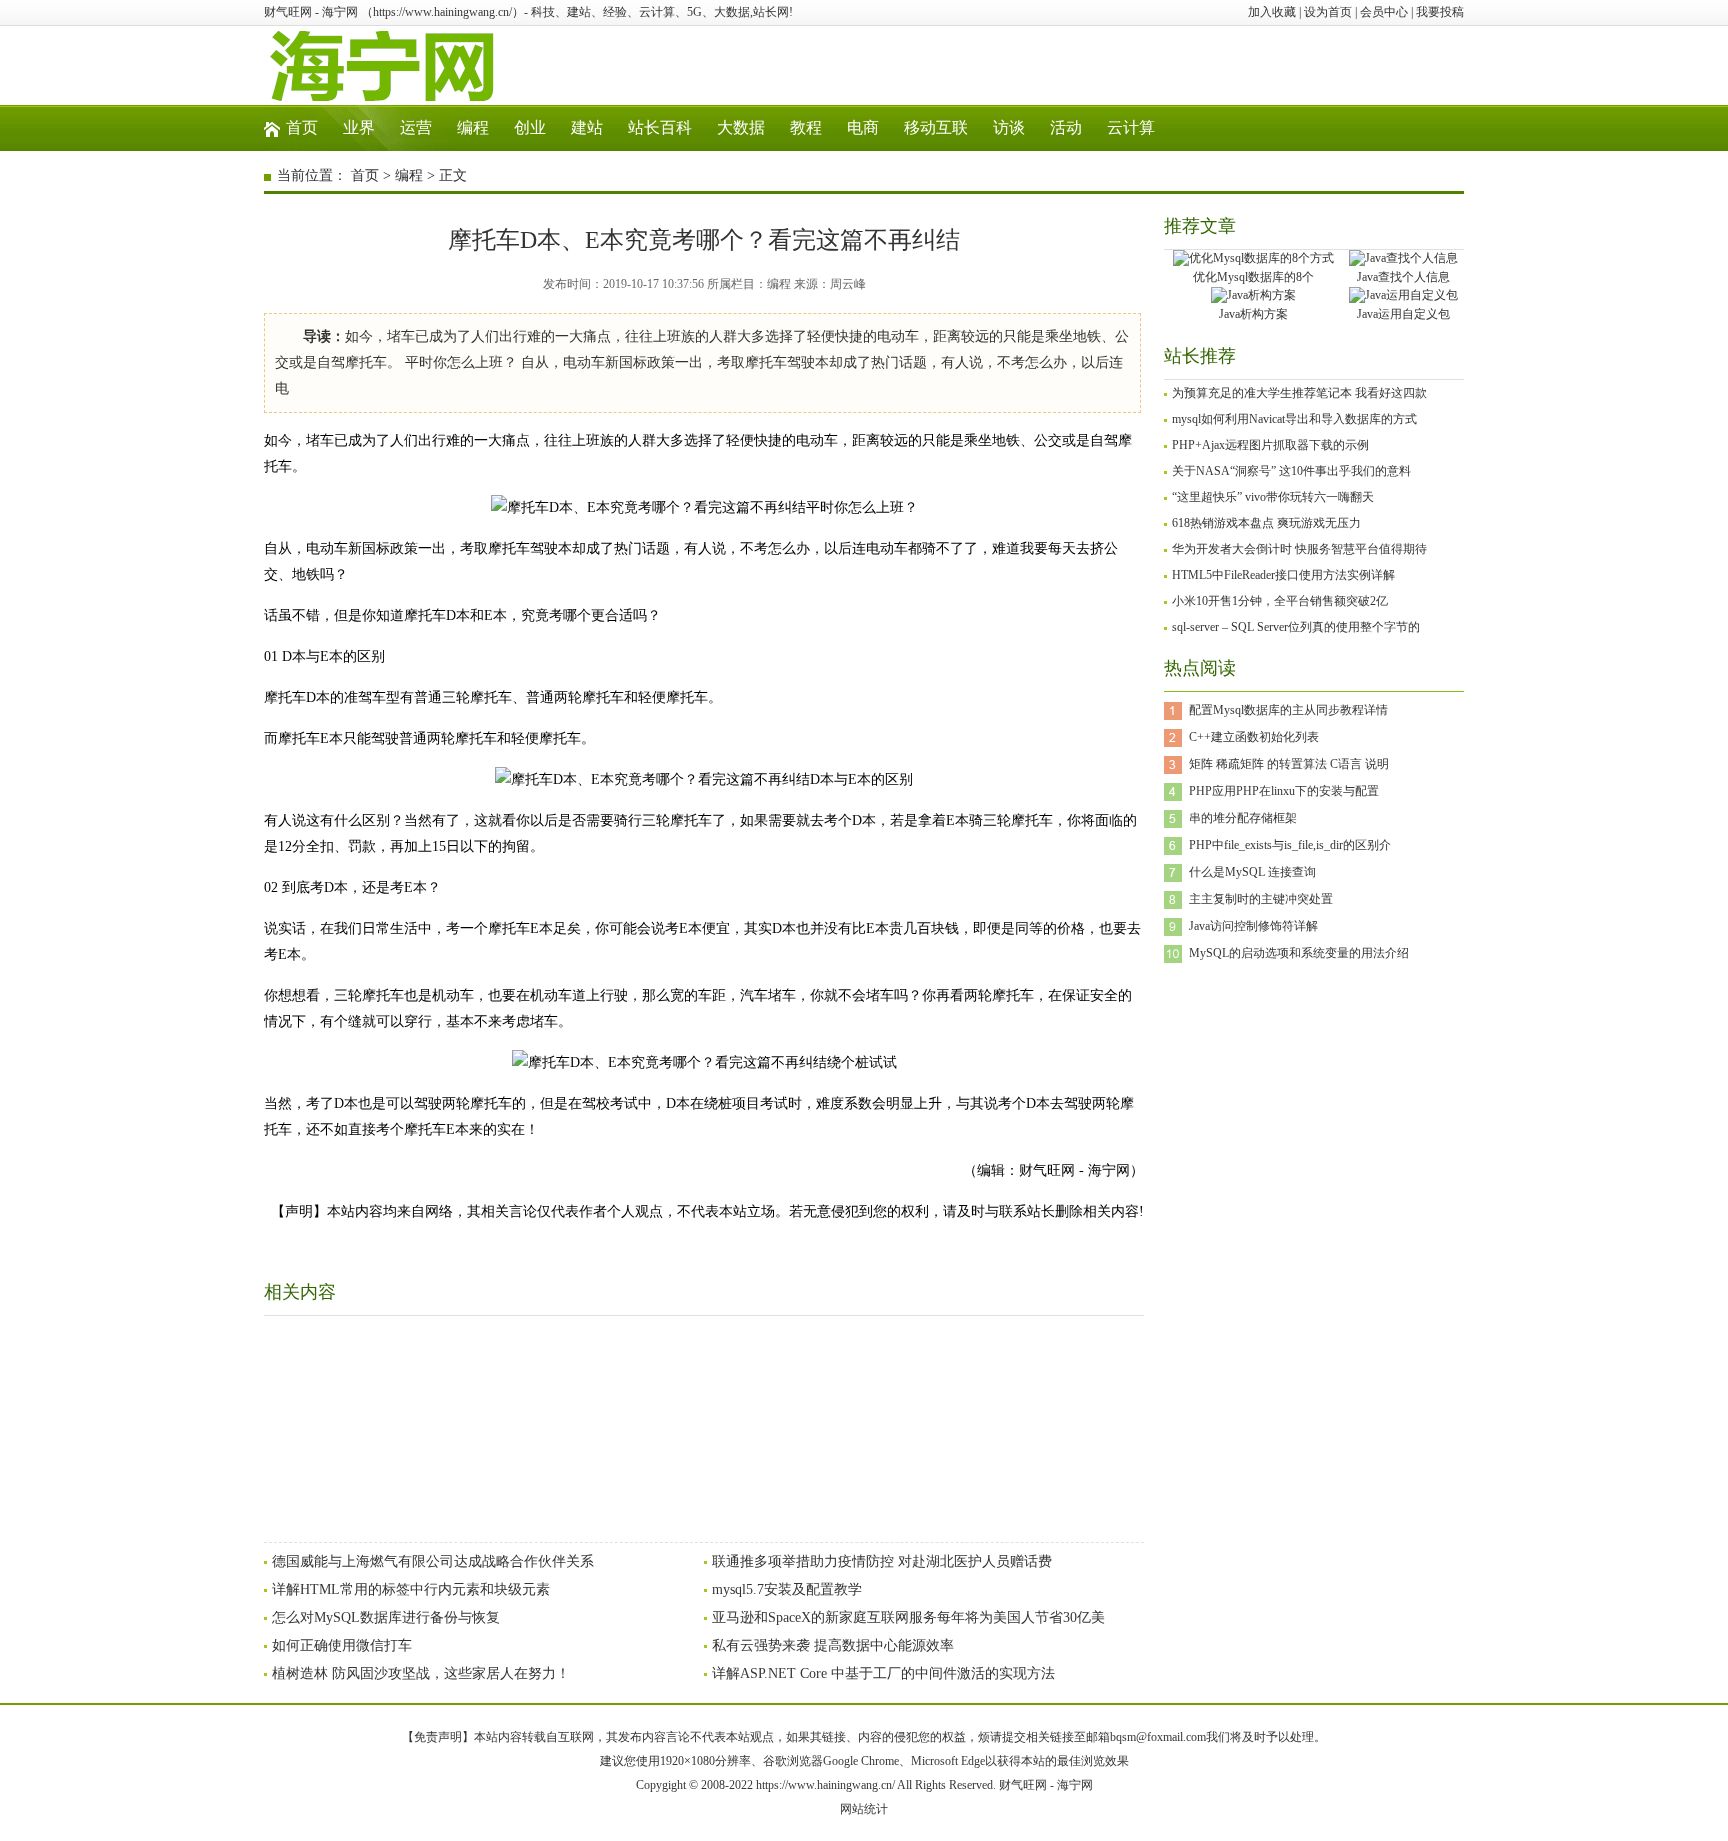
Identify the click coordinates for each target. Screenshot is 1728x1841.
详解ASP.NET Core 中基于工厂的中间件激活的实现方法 (883, 1673)
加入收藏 (1272, 12)
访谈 (1009, 127)
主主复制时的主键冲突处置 (1261, 899)
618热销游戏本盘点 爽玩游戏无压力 (1266, 523)
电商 (863, 127)
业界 (359, 127)
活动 (1066, 127)
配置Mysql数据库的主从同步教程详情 (1288, 710)
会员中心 (1384, 12)
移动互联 (936, 127)
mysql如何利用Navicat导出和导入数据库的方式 (1294, 419)
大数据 (741, 127)
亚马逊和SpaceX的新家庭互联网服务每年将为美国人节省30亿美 (908, 1617)
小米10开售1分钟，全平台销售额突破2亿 (1280, 601)
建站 (587, 127)
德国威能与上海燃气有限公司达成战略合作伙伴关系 (433, 1561)
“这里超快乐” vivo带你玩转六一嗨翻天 (1273, 497)
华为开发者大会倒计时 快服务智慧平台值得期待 (1299, 549)
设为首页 (1328, 12)
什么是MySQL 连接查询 (1252, 872)
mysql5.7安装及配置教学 (787, 1589)
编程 (473, 127)
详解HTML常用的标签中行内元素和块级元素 (411, 1589)
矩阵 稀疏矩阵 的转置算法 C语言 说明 (1289, 764)
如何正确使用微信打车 (342, 1645)
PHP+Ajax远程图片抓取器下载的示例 (1270, 445)
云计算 (1131, 127)
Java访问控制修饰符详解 (1253, 926)
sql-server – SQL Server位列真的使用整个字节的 (1296, 627)
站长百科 (660, 127)
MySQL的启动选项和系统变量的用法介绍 (1299, 953)
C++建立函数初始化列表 (1254, 737)
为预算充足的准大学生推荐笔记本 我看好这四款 (1299, 393)
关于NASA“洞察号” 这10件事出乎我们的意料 (1291, 471)
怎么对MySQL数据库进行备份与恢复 (386, 1617)
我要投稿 (1440, 12)
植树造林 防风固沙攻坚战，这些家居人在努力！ (421, 1673)
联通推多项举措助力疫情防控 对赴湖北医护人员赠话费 (882, 1561)
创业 (530, 127)
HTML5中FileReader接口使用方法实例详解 (1283, 575)
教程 (806, 127)
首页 (302, 127)
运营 (416, 127)
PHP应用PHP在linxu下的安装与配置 (1284, 791)
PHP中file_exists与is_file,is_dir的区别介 (1290, 845)
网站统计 (864, 1809)
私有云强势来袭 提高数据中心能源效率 (833, 1645)
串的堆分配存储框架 (1243, 818)
